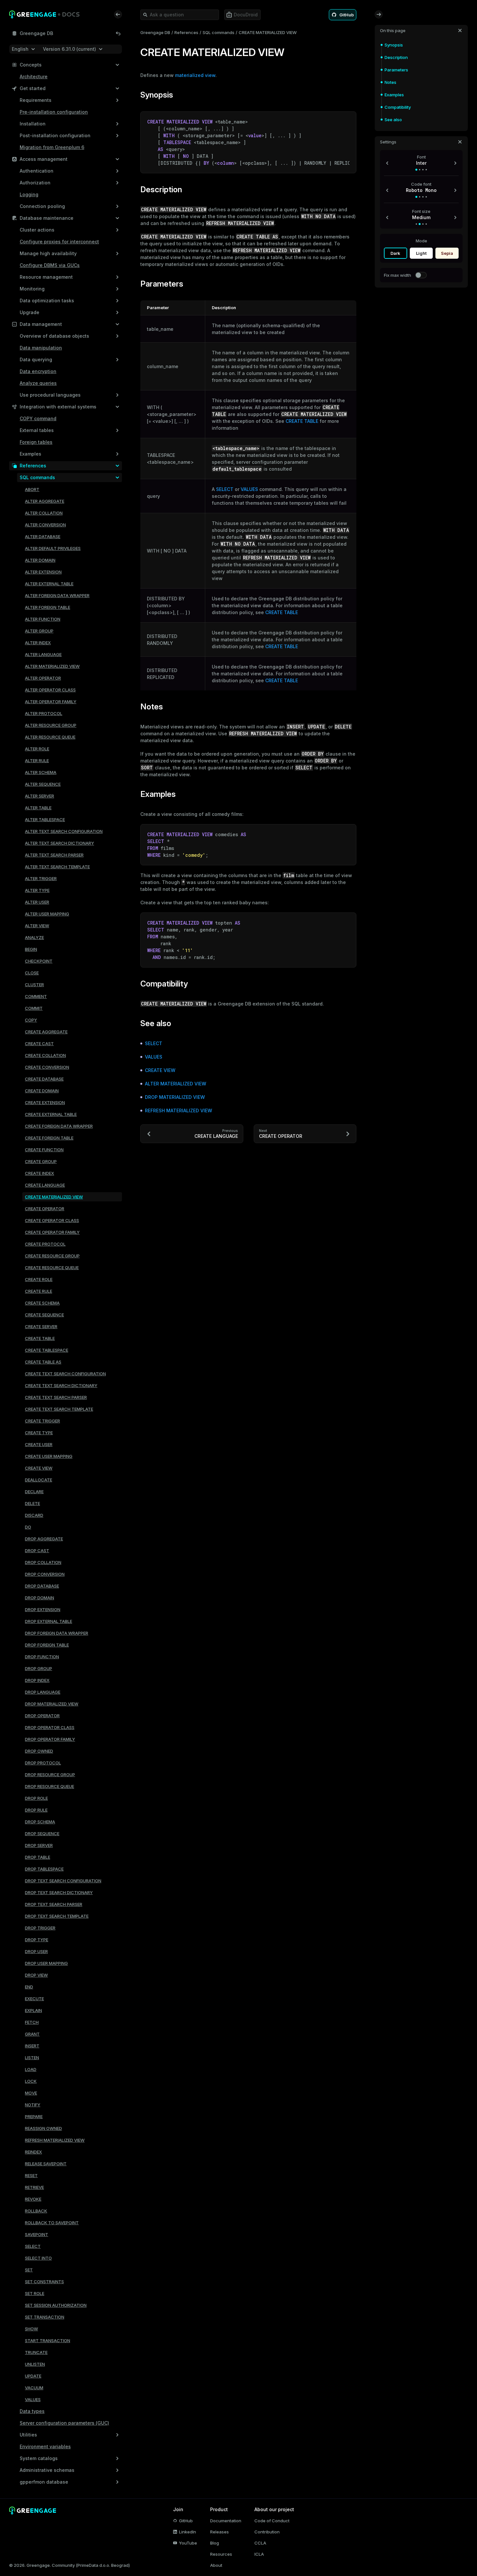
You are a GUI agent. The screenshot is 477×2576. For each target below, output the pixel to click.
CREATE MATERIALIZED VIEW (54, 1197)
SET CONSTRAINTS (44, 2282)
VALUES (33, 2399)
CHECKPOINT (39, 961)
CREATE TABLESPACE (47, 1350)
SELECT (33, 2246)
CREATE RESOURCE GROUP (52, 1256)
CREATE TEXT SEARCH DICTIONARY (61, 1385)
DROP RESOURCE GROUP (50, 1775)
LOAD (31, 2069)
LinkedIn (188, 2532)
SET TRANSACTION (45, 2317)
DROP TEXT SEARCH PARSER (54, 1904)
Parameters (396, 70)
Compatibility (398, 107)
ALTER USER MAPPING (47, 914)
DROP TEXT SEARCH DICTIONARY (59, 1892)
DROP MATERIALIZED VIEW (52, 1704)
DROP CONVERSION (45, 1574)
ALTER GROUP (39, 631)
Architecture (34, 76)
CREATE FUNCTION (44, 1150)
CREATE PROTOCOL (45, 1244)
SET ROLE (35, 2293)
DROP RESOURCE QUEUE (50, 1786)
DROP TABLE (38, 1857)
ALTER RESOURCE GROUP (51, 725)
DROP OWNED (39, 1751)
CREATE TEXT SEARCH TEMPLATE (59, 1409)
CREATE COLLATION (45, 1055)
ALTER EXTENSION (43, 572)
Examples (394, 95)
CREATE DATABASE (44, 1079)
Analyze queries (38, 383)
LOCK (31, 2081)
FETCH (32, 2022)
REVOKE (33, 2199)
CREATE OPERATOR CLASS (52, 1220)
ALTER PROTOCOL (44, 713)
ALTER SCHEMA (41, 772)
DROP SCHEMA (40, 1822)
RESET (31, 2175)
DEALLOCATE (39, 1480)
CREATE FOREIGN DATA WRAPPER (59, 1126)
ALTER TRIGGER (41, 878)
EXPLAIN (33, 2010)
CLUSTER (34, 985)
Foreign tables (36, 442)
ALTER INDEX (38, 643)
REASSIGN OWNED (43, 2128)
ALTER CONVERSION (45, 525)
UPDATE (33, 2376)
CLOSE (32, 973)
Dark (395, 253)
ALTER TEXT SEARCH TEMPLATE (57, 867)
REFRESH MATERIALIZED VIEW (55, 2140)
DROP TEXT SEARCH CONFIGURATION (63, 1881)
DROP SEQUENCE (42, 1833)
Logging (29, 194)
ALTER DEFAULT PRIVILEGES (53, 548)
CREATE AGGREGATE (46, 1032)
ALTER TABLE (38, 808)
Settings (388, 142)
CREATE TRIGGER (42, 1421)
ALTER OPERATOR (43, 678)
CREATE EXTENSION (45, 1102)
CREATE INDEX (40, 1173)
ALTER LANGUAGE (43, 654)
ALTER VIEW (37, 926)
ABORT (32, 489)
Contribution (267, 2532)
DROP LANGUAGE (43, 1692)
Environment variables (45, 2446)
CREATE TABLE (40, 1338)
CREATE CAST (39, 1044)
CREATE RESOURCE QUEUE (52, 1268)
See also (393, 120)
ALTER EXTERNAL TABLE (49, 584)
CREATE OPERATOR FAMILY (52, 1232)
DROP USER (36, 1951)
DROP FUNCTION (42, 1657)
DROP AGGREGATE (44, 1539)
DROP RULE (36, 1810)
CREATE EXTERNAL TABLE (51, 1114)
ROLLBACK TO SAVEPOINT (52, 2223)
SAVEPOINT (37, 2234)
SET (29, 2270)
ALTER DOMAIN (40, 560)
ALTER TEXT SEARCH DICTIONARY (60, 843)
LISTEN (32, 2058)
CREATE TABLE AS (43, 1362)
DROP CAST (37, 1551)
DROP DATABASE (42, 1586)
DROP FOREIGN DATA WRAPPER (57, 1633)
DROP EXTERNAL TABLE (49, 1621)
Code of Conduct (272, 2521)
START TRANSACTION (48, 2341)
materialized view (195, 75)
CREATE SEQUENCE (44, 1315)
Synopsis (394, 45)
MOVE (31, 2093)
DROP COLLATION (43, 1562)
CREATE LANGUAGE (45, 1185)
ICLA (259, 2554)
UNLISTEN (35, 2364)
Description (396, 57)
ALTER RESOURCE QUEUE (50, 737)
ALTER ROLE (37, 749)
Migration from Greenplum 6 (52, 147)
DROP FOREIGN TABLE (47, 1645)
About (216, 2565)
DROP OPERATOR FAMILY (50, 1739)
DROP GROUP (39, 1668)
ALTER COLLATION (44, 513)
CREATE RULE (39, 1291)
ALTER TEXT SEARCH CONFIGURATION (64, 831)
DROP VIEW (36, 1975)
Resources (221, 2554)
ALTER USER (37, 902)
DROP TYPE (37, 1940)
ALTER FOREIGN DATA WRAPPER (57, 595)
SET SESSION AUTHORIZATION (56, 2305)
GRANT (32, 2034)
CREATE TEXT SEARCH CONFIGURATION (65, 1374)
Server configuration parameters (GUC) (64, 2423)
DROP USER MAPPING (46, 1963)
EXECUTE (34, 1999)
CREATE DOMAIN (42, 1091)
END (29, 1987)
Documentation (226, 2521)
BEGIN (31, 949)
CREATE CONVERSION (47, 1067)
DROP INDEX (37, 1680)
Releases (219, 2532)
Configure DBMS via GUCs (50, 265)
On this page (393, 30)
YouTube (188, 2543)
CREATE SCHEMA (42, 1303)
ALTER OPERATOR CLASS (50, 690)
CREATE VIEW (39, 1468)
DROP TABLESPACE (44, 1869)
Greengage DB (155, 32)
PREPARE (34, 2116)
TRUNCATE (36, 2352)
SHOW (31, 2329)
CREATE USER (39, 1444)
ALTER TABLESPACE (45, 819)
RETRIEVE (34, 2187)
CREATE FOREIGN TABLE (49, 1138)
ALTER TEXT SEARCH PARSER (54, 855)
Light (421, 253)
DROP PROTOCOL (43, 1763)
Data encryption (38, 371)
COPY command (38, 418)
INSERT (32, 2046)
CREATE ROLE (39, 1279)
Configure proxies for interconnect (59, 242)
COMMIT (34, 1008)
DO (28, 1527)
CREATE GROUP (41, 1161)
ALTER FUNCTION (43, 619)
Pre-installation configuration (54, 112)
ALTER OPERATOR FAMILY (51, 702)
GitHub (186, 2521)
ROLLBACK (36, 2211)
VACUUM (34, 2388)
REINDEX (33, 2152)
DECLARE (34, 1492)
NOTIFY (33, 2105)
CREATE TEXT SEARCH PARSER (56, 1397)
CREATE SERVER (41, 1326)
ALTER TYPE (37, 890)
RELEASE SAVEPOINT (46, 2164)
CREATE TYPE (39, 1433)
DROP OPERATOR (42, 1716)
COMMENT (36, 996)
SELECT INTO (38, 2258)
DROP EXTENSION (43, 1609)
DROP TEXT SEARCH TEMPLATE (57, 1916)
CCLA (260, 2543)
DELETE (32, 1503)
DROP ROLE (36, 1798)
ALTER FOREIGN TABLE (48, 607)
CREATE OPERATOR (45, 1209)
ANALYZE (34, 937)
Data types (32, 2411)
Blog (215, 2543)
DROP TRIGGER (40, 1928)
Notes (390, 82)
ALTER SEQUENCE (43, 784)
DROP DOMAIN (40, 1598)
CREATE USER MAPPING (49, 1456)
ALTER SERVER (40, 796)
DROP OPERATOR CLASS (50, 1727)
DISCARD (34, 1515)
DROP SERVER (39, 1845)
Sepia (447, 253)
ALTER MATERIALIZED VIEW (52, 666)
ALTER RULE (37, 761)
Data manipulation (41, 348)
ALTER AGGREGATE (45, 501)
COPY (31, 1020)
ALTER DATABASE (43, 536)
